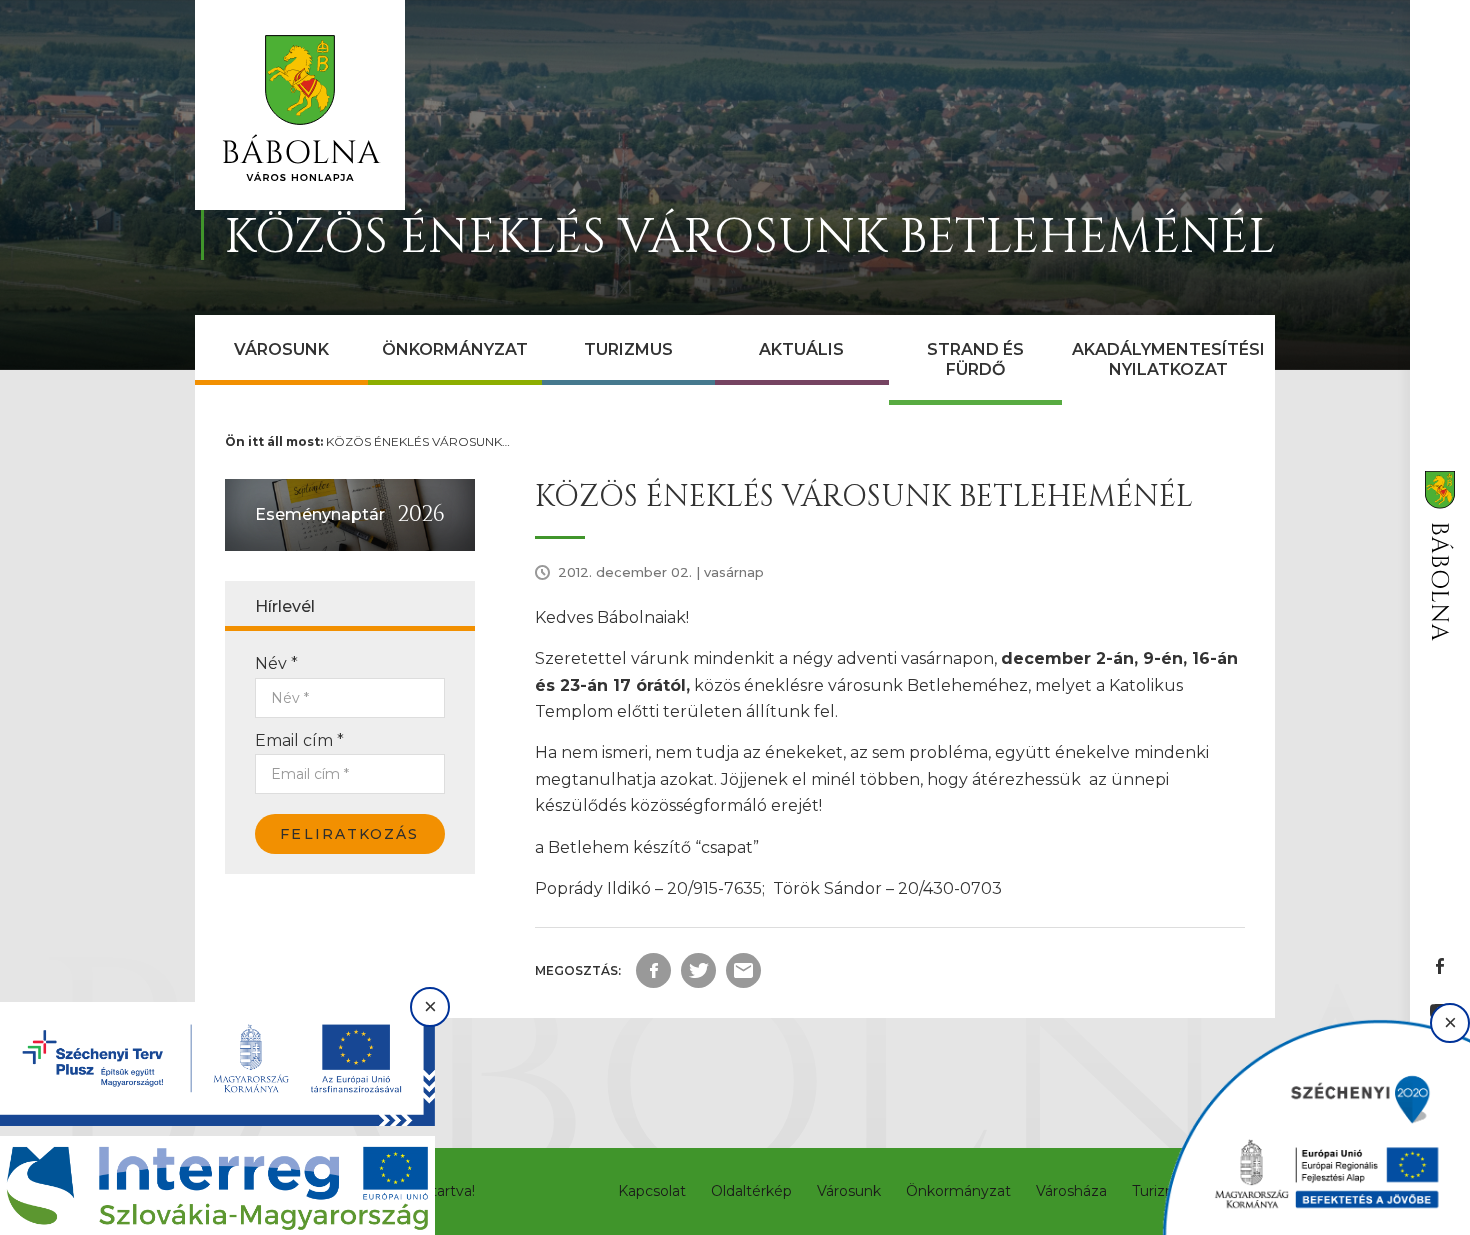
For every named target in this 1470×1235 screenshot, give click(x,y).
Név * (276, 663)
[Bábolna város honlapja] (300, 105)
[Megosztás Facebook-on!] (653, 970)
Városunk (281, 349)
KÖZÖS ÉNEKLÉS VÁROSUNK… (418, 441)
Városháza (1071, 1191)
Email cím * (299, 740)
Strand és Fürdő (975, 359)
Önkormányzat (455, 349)
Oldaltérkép (751, 1191)
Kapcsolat (652, 1191)
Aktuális (801, 349)
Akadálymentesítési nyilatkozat (1168, 359)
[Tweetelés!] (698, 970)
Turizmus (628, 349)
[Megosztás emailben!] (743, 970)
